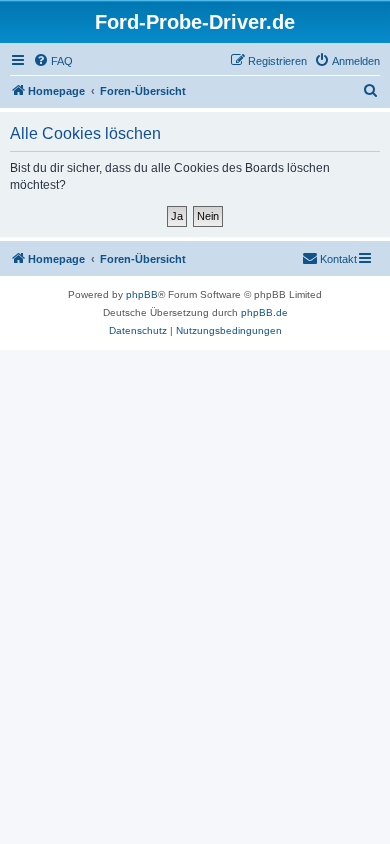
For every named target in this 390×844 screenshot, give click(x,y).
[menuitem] (53, 61)
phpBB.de (264, 312)
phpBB (142, 294)
